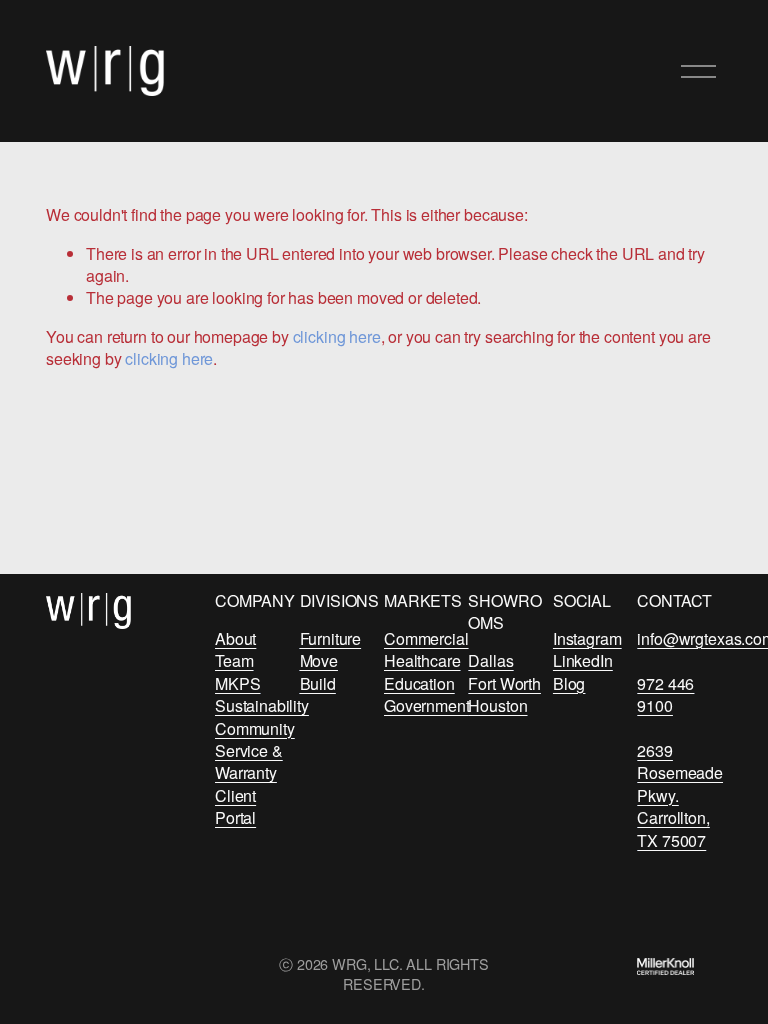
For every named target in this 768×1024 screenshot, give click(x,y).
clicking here (337, 336)
